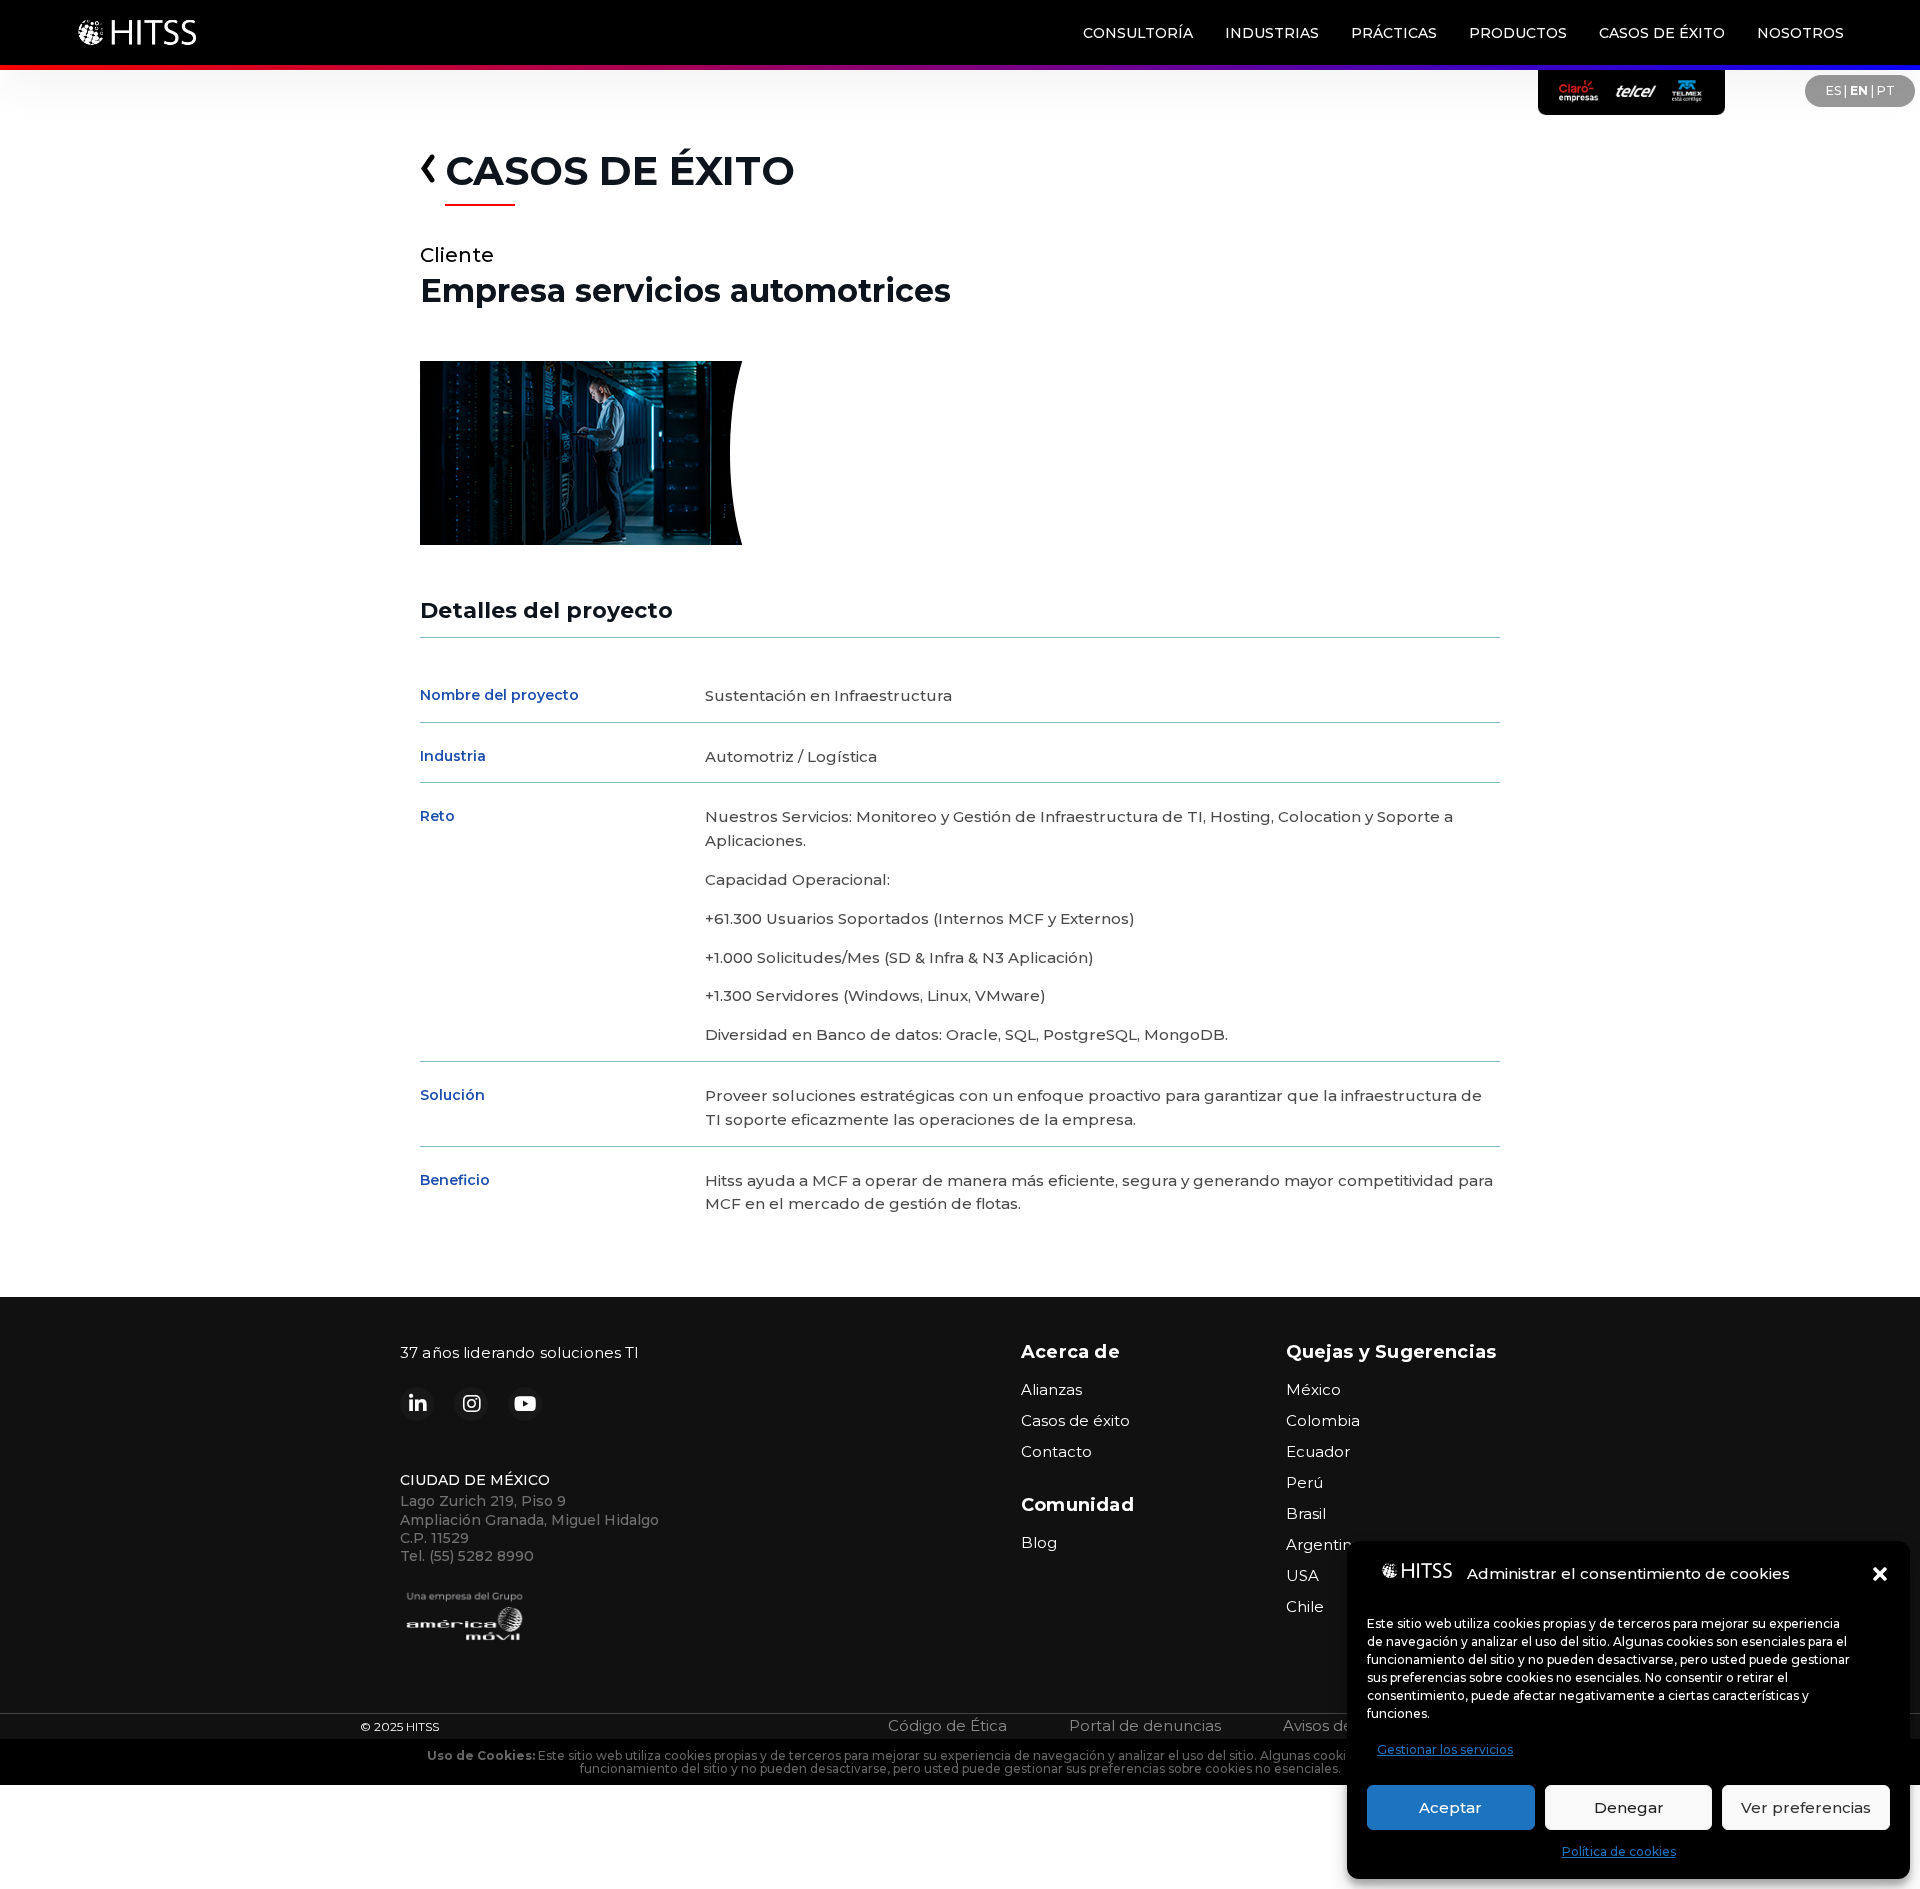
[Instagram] (471, 1404)
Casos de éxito (1075, 1420)
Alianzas (1051, 1389)
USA (1302, 1575)
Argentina (1323, 1544)
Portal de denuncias (1145, 1725)
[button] (1880, 1574)
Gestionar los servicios (1445, 1749)
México (1313, 1389)
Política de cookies (1619, 1851)
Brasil (1306, 1513)
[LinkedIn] (417, 1404)
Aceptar (1450, 1807)
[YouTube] (525, 1404)
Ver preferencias (1806, 1807)
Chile (1305, 1606)
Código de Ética (947, 1725)
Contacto (1056, 1451)
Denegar (1629, 1807)
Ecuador (1318, 1451)
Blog (1039, 1542)
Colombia (1323, 1420)
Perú (1304, 1482)
